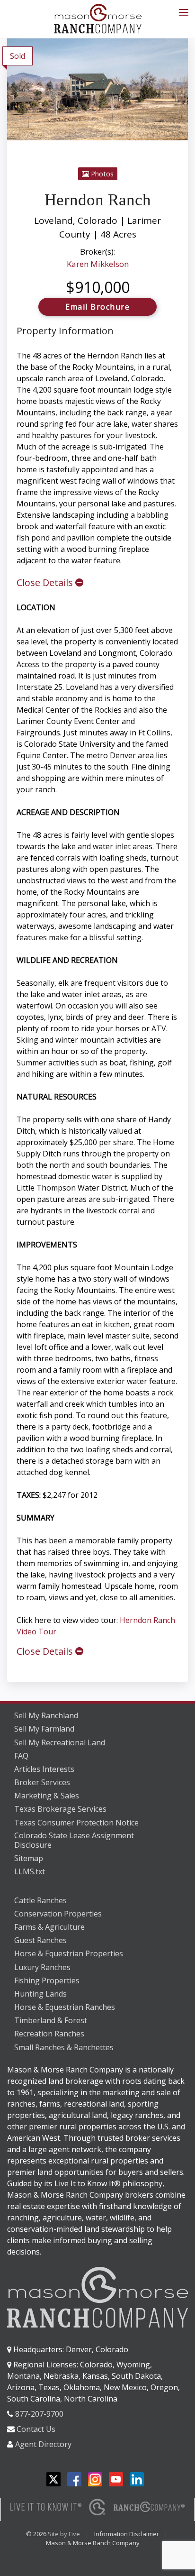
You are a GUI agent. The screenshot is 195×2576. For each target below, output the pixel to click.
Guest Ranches (40, 1940)
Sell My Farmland (44, 1729)
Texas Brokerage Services (60, 1809)
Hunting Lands (40, 1994)
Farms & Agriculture (49, 1927)
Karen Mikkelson (98, 264)
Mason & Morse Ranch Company (93, 2543)
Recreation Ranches (49, 2034)
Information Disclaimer (127, 2534)
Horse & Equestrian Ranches (65, 2007)
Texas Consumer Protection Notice (76, 1823)
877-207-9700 (39, 2414)
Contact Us (36, 2429)
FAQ (21, 1756)
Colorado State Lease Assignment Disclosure (74, 1840)
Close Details (46, 582)
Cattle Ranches (40, 1900)
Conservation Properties (58, 1914)
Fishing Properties (47, 1980)
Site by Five (64, 2534)
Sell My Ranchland (46, 1715)
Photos (101, 174)
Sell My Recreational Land (60, 1742)
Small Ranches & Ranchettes (64, 2047)
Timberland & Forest (51, 2020)
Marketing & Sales (47, 1796)
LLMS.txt (30, 1871)
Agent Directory (43, 2444)
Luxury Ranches (42, 1967)
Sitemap (29, 1858)
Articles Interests (44, 1769)
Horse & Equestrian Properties (69, 1953)
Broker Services (42, 1782)
